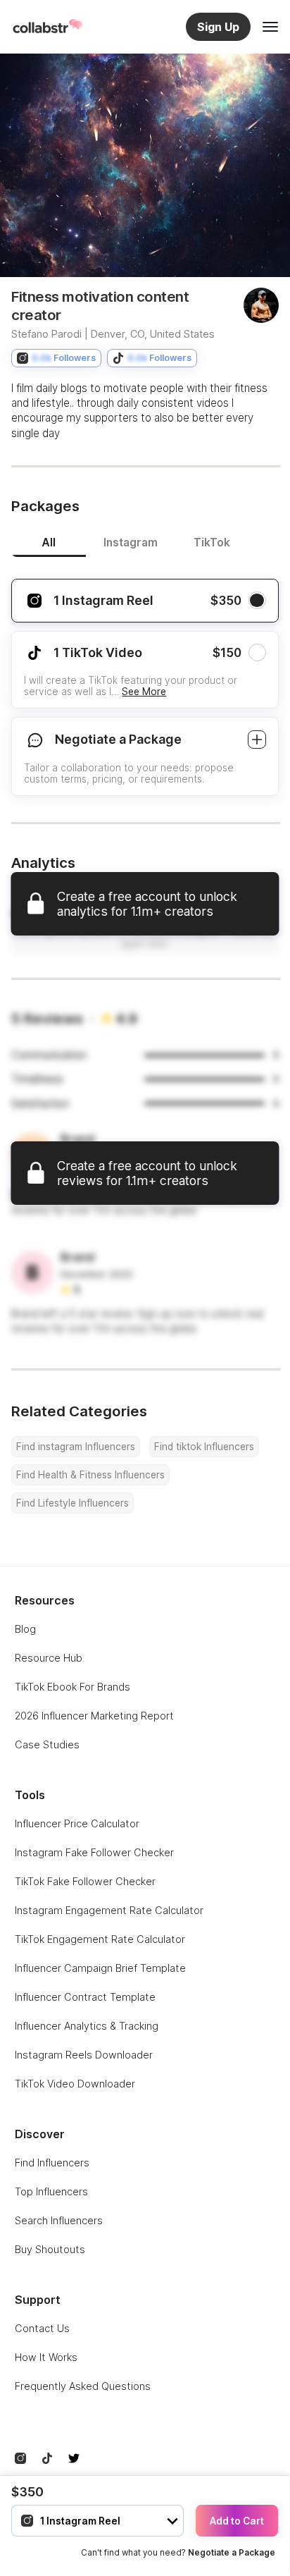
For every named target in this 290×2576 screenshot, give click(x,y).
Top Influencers (51, 2191)
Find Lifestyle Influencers (72, 1503)
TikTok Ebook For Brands (72, 1687)
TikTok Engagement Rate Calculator (100, 1939)
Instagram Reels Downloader (84, 2055)
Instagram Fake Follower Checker (94, 1852)
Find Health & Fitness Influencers (90, 1475)
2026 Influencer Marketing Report (94, 1716)
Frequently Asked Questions (83, 2386)
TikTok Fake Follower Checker (85, 1881)
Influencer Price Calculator (77, 1823)
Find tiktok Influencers (204, 1447)
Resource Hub (49, 1658)
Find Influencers (52, 2163)
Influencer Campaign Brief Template (100, 1968)
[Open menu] (270, 27)
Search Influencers (59, 2220)
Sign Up (218, 27)
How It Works (46, 2357)
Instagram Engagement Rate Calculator (109, 1910)
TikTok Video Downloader (75, 2084)
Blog (25, 1629)
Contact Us (42, 2328)
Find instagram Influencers (76, 1447)
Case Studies (47, 1744)
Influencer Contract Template (85, 1997)
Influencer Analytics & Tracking (87, 2026)
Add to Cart (237, 2521)
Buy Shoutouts (50, 2249)
